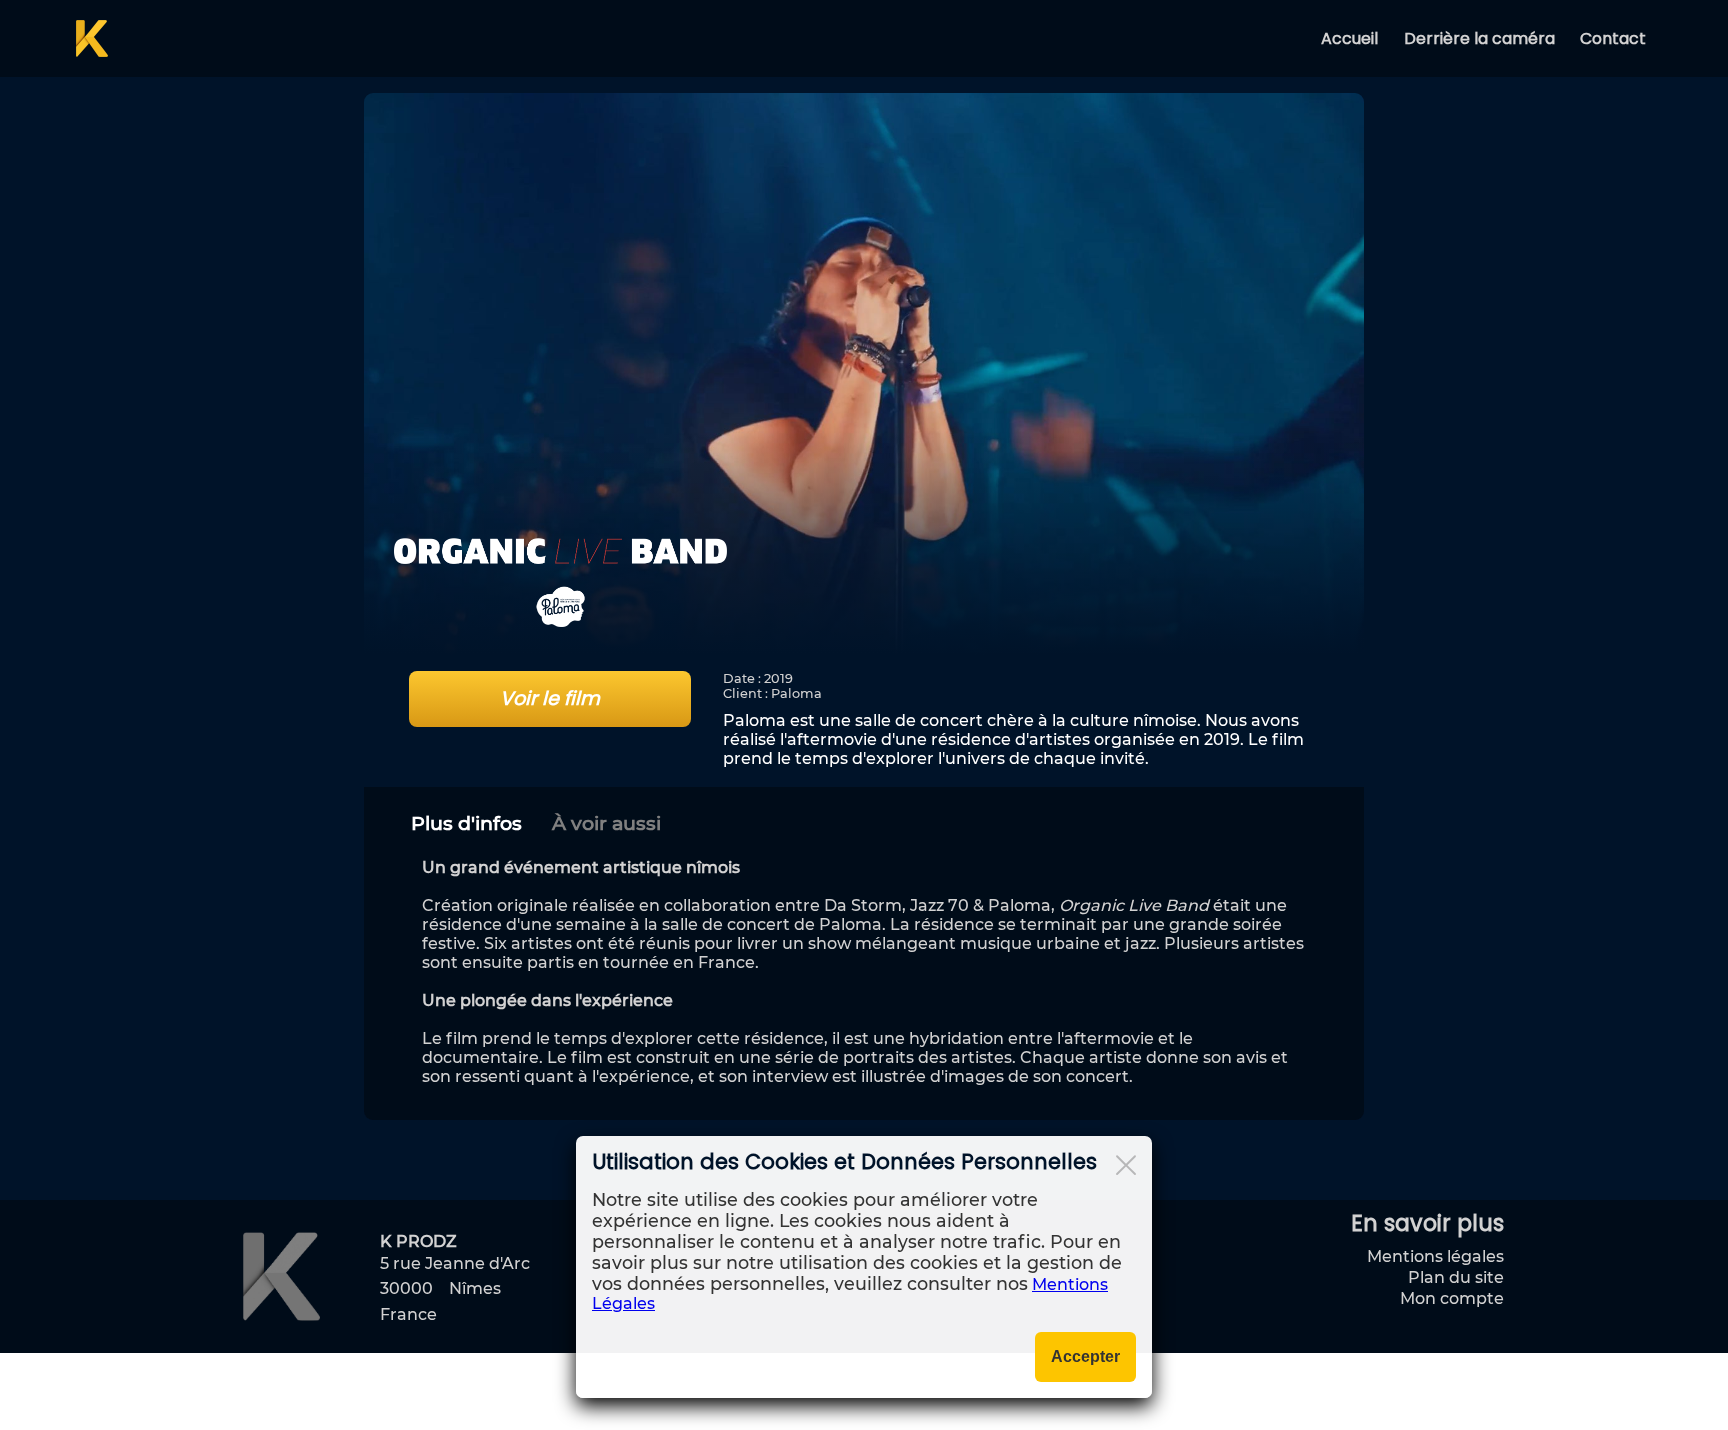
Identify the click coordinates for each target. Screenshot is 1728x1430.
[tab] (466, 823)
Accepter (1085, 1356)
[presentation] (466, 823)
